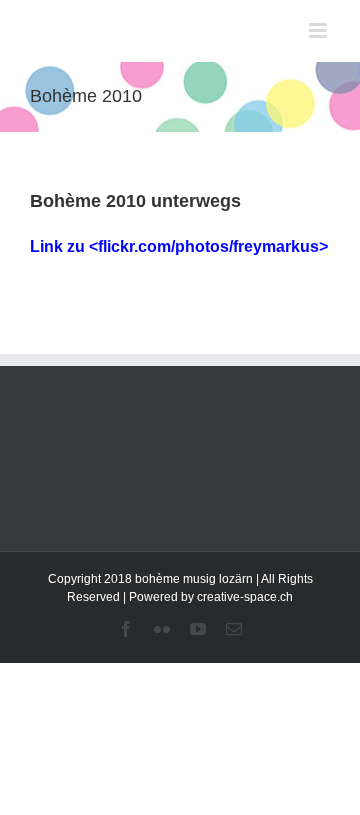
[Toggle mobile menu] (319, 30)
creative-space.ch (245, 597)
